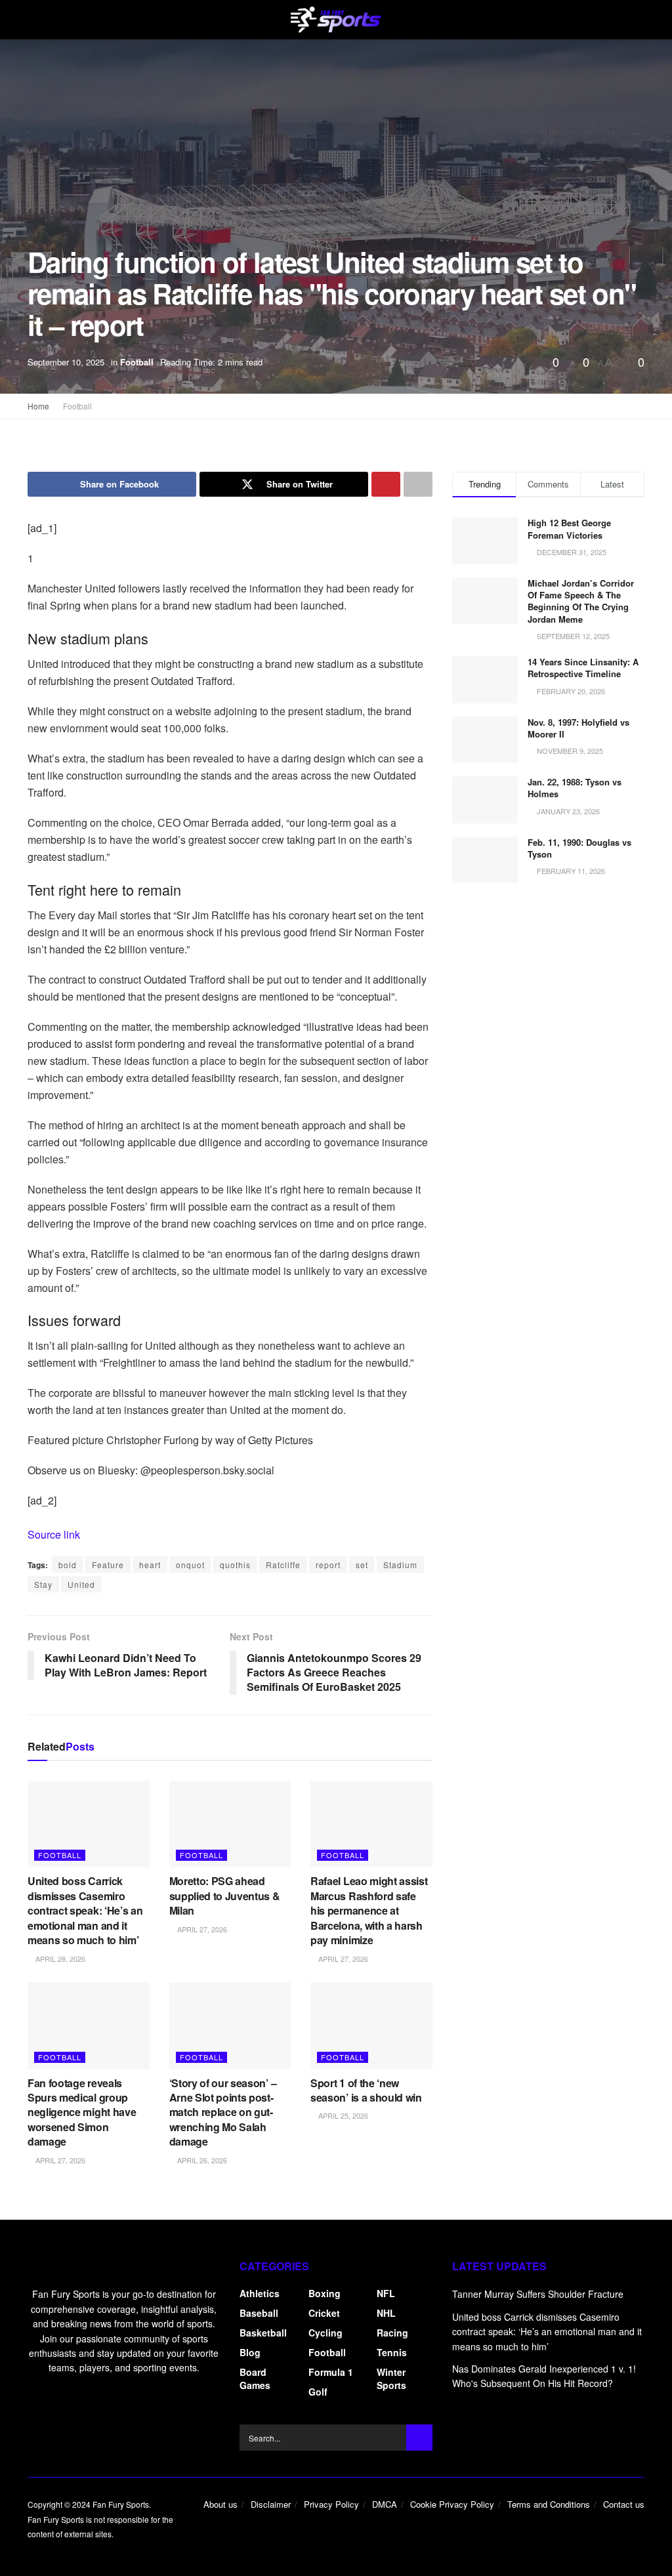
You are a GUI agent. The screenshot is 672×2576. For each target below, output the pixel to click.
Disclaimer (271, 2504)
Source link (54, 1534)
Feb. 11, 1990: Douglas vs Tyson (579, 848)
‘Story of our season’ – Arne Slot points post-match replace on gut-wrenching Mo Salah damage (223, 2112)
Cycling (325, 2333)
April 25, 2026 (342, 2115)
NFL (386, 2293)
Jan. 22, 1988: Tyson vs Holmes (575, 788)
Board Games (255, 2379)
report (328, 1565)
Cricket (324, 2313)
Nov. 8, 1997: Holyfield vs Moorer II (578, 728)
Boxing (325, 2293)
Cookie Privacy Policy (452, 2504)
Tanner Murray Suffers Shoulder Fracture (538, 2294)
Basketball (263, 2333)
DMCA (385, 2504)
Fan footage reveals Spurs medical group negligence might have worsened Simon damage (82, 2112)
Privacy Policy (331, 2504)
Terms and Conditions (549, 2504)
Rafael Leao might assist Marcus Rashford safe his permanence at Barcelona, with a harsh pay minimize (369, 1910)
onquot (190, 1565)
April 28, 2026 (59, 1959)
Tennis (392, 2352)
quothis (235, 1565)
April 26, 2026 (201, 2160)
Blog (250, 2352)
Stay (43, 1584)
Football (137, 362)
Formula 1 (331, 2372)
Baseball (259, 2313)
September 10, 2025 (66, 362)
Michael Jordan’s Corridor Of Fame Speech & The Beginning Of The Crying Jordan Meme (581, 601)
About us (220, 2504)
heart (150, 1565)
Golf (318, 2392)
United (81, 1584)
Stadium (400, 1565)
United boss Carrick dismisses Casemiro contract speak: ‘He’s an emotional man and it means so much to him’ (85, 1910)
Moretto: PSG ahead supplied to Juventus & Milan (225, 1896)
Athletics (260, 2293)
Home (38, 406)
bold (68, 1565)
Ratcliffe (283, 1565)
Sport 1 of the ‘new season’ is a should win (366, 2090)
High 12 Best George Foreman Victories (569, 529)
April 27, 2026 (201, 1929)
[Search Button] (419, 2438)
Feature (108, 1565)
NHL (386, 2313)
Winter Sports (391, 2379)
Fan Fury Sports (121, 2504)
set (362, 1565)
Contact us (624, 2504)
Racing (392, 2333)
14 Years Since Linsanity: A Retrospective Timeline (583, 668)
